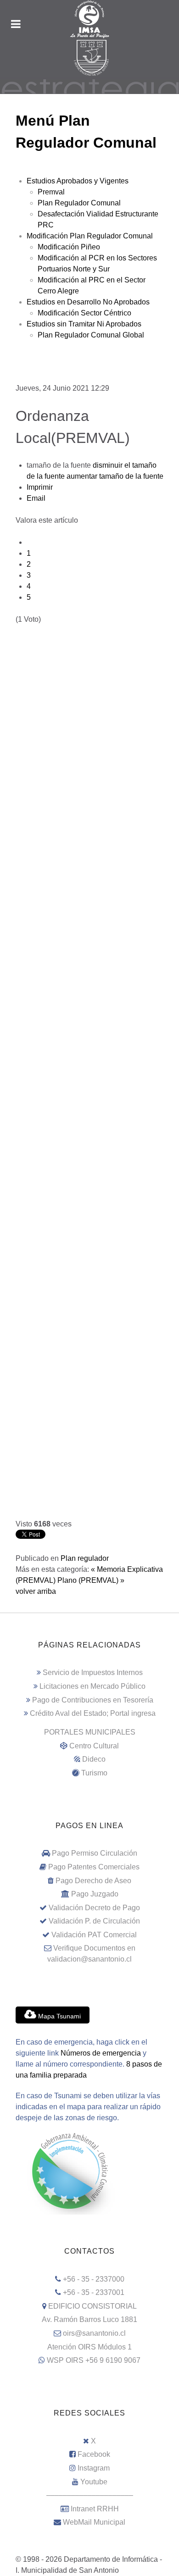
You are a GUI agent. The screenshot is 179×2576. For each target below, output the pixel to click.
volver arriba (36, 1591)
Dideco (94, 1759)
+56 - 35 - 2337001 (94, 2292)
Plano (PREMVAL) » (91, 1580)
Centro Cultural (94, 1746)
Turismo (94, 1773)
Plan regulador (85, 1558)
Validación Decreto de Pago (94, 1908)
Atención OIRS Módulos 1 (89, 2347)
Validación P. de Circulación (94, 1921)
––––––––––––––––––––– (90, 2495)
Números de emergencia (101, 2053)
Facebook (94, 2454)
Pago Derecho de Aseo (93, 1881)
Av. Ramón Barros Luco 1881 (89, 2319)
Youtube (94, 2482)
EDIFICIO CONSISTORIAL (92, 2306)
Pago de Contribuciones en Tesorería (93, 1700)
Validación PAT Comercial (94, 1935)
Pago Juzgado (95, 1894)
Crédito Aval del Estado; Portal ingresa (93, 1713)
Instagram (94, 2468)
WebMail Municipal (94, 2522)
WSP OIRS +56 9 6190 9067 (94, 2360)
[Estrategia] (89, 86)
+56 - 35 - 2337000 (94, 2279)
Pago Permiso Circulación (95, 1853)
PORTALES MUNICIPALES (90, 1732)
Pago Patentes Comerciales (94, 1867)
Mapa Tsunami (59, 2016)
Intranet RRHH (95, 2509)
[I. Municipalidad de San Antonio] (89, 19)
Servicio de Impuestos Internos (93, 1672)
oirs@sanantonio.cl (94, 2333)
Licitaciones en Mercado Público (92, 1686)
